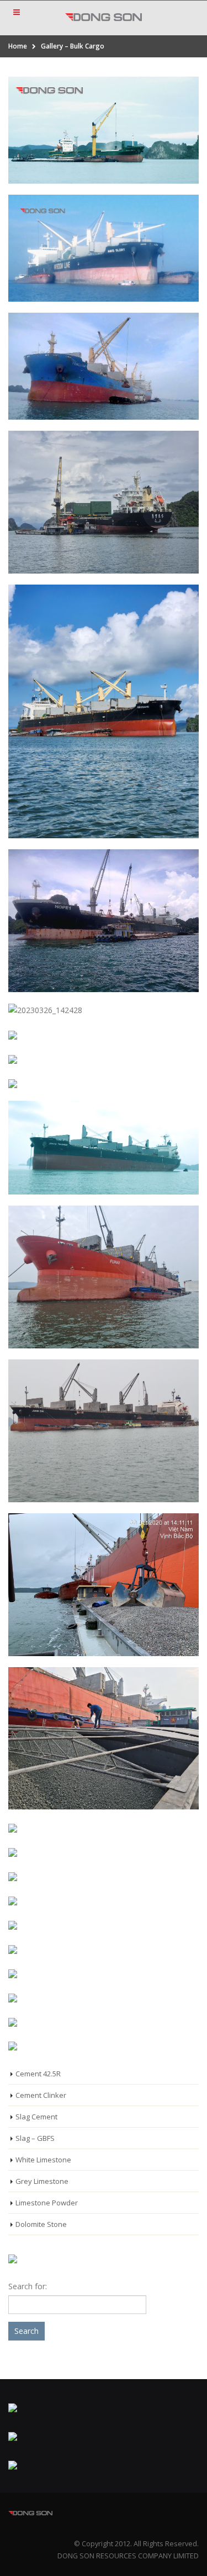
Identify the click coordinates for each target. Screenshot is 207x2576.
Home (18, 46)
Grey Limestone (42, 2181)
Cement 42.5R (38, 2074)
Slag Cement (36, 2117)
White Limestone (43, 2160)
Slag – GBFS (35, 2138)
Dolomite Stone (41, 2224)
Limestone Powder (47, 2203)
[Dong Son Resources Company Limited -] (104, 17)
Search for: (28, 2286)
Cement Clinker (41, 2095)
